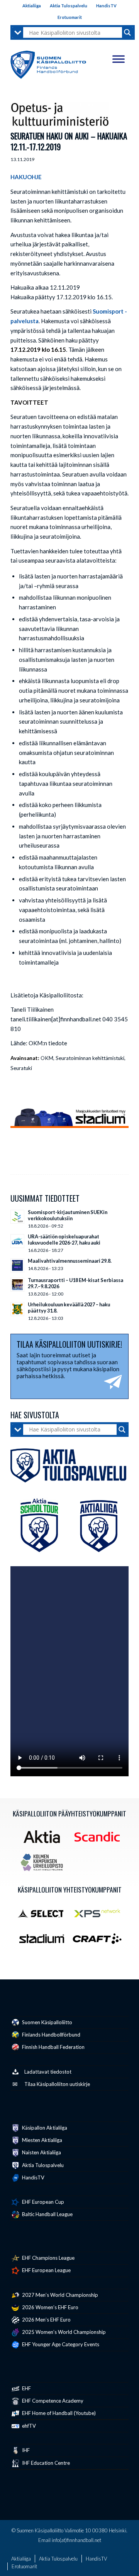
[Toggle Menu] (119, 59)
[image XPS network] (100, 1916)
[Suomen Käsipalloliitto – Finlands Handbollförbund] (48, 63)
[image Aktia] (45, 1840)
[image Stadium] (45, 1942)
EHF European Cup (42, 2202)
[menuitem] (32, 6)
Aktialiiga (32, 6)
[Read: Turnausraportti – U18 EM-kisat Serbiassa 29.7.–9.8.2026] (17, 1285)
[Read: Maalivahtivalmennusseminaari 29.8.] (17, 1265)
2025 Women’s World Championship (63, 2332)
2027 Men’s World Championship (59, 2295)
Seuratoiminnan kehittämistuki (90, 1058)
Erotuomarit (70, 17)
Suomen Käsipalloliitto (47, 2022)
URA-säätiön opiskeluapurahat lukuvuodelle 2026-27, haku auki (64, 1240)
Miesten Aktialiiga (42, 2140)
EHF (26, 2388)
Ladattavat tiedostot (48, 2072)
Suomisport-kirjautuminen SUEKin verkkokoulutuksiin (68, 1215)
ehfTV (28, 2426)
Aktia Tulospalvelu (69, 6)
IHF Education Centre (45, 2463)
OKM (47, 1058)
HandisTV (106, 6)
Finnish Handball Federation (53, 2047)
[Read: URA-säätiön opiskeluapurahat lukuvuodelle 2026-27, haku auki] (17, 1241)
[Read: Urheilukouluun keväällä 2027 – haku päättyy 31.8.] (17, 1309)
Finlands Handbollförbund (51, 2035)
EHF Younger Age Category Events (60, 2344)
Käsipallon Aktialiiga (44, 2128)
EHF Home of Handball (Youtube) (58, 2413)
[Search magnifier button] (127, 32)
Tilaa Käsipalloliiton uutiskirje (57, 2084)
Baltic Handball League (47, 2214)
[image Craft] (100, 1942)
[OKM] (60, 114)
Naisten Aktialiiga (41, 2152)
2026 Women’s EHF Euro (50, 2307)
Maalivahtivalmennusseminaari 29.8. (70, 1261)
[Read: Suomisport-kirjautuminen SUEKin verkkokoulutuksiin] (17, 1217)
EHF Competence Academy (52, 2401)
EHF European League (46, 2270)
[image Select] (45, 1916)
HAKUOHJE (26, 177)
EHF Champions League (48, 2258)
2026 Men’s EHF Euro (46, 2320)
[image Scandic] (100, 1840)
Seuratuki (21, 1068)
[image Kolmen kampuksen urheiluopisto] (45, 1865)
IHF (25, 2450)
